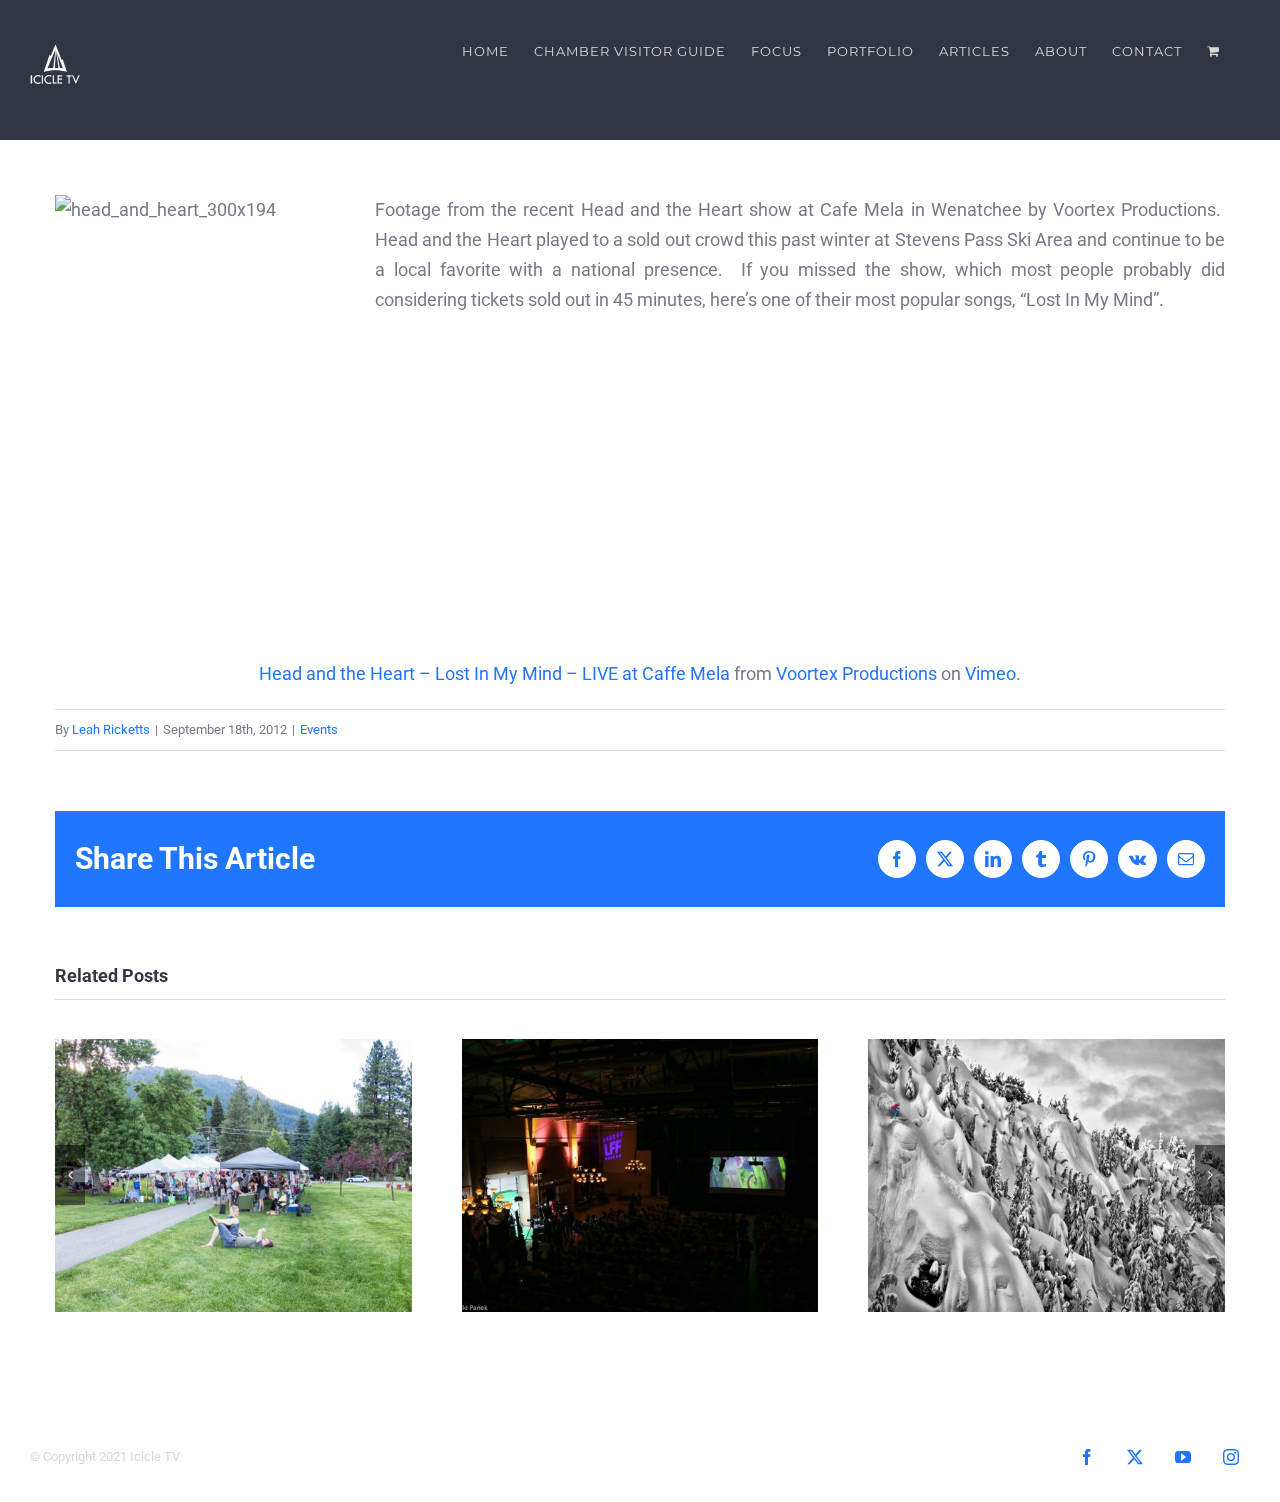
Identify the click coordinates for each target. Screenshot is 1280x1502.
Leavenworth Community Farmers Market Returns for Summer (233, 1175)
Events (319, 729)
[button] (70, 1175)
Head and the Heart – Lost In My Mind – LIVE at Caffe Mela (494, 673)
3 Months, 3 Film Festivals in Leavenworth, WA (1046, 1175)
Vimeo (990, 673)
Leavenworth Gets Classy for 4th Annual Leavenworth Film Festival (639, 1175)
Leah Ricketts (111, 729)
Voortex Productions (856, 673)
